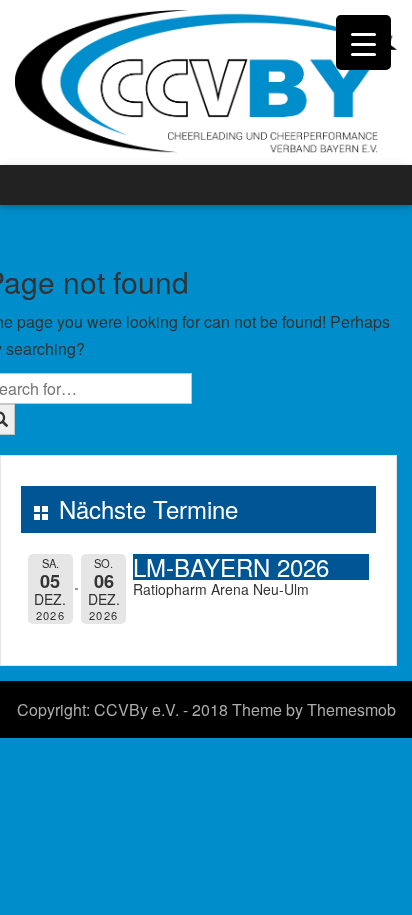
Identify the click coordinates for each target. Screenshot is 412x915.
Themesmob (351, 709)
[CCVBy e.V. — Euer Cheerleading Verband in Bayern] (206, 80)
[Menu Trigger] (363, 42)
